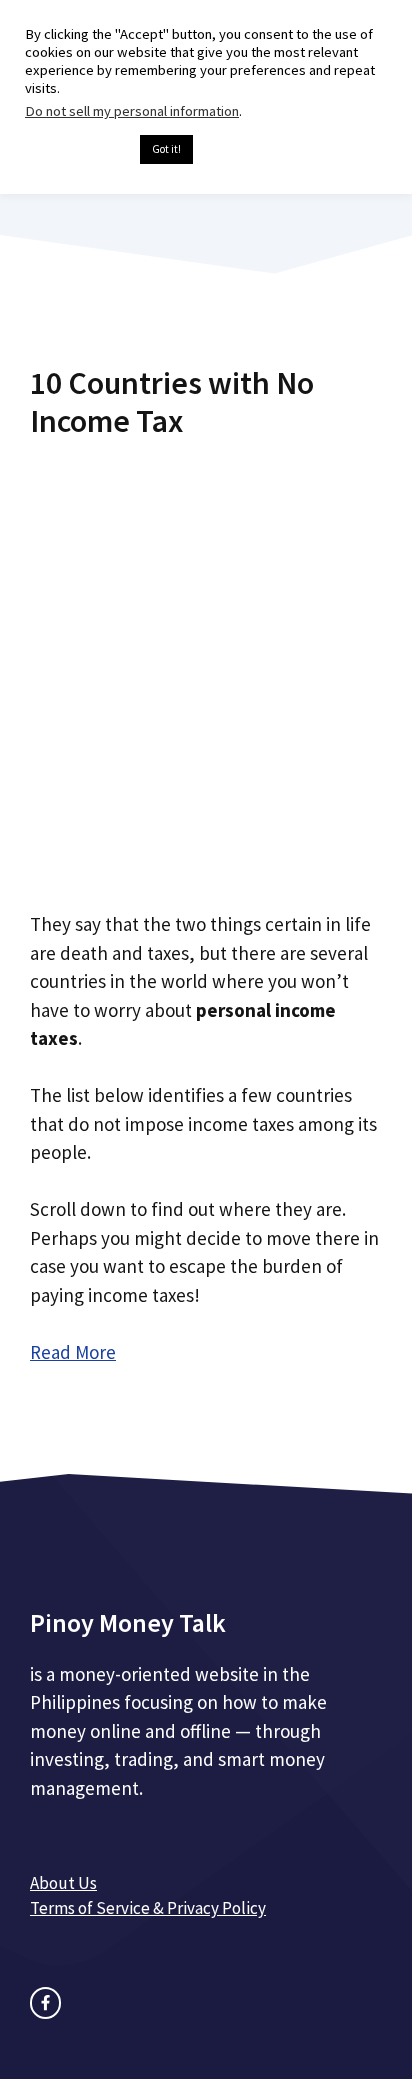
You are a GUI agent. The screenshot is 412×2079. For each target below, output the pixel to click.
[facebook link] (45, 2002)
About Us (63, 1883)
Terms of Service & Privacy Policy (148, 1908)
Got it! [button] (166, 149)
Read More (73, 1352)
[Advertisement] (206, 668)
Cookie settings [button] (77, 150)
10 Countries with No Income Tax (172, 402)
